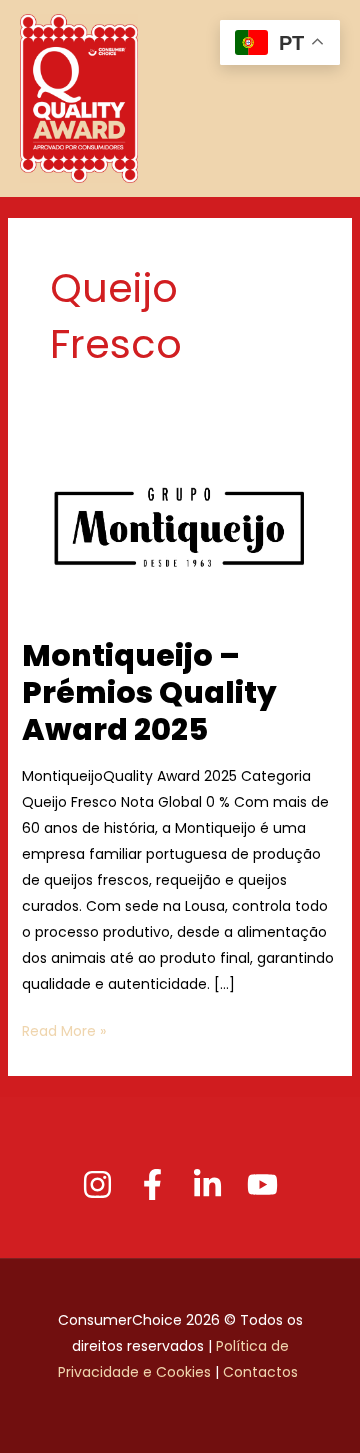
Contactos (262, 1372)
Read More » (64, 1029)
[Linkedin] (207, 1184)
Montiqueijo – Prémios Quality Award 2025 (149, 692)
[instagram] (97, 1184)
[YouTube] (262, 1184)
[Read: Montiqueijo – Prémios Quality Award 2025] (180, 527)
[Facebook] (152, 1184)
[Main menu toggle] (321, 98)
